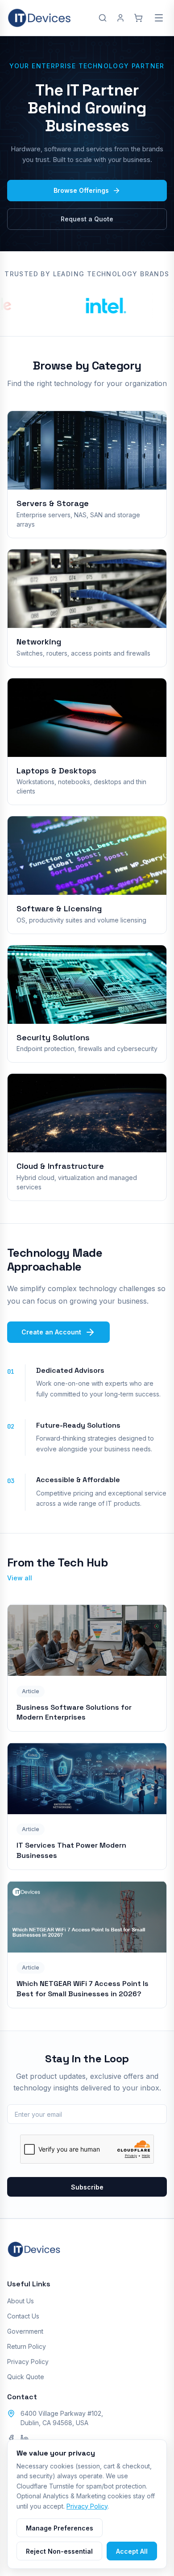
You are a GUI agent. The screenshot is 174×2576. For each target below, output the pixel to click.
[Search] (103, 18)
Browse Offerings (81, 190)
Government (25, 2331)
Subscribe (87, 2187)
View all (20, 1578)
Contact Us (23, 2316)
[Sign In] (120, 18)
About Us (21, 2301)
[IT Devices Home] (39, 18)
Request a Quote (87, 219)
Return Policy (27, 2346)
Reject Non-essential (59, 2551)
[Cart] (138, 18)
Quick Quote (26, 2377)
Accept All (132, 2551)
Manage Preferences (60, 2528)
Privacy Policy (28, 2362)
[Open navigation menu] (159, 18)
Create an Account (51, 1332)
